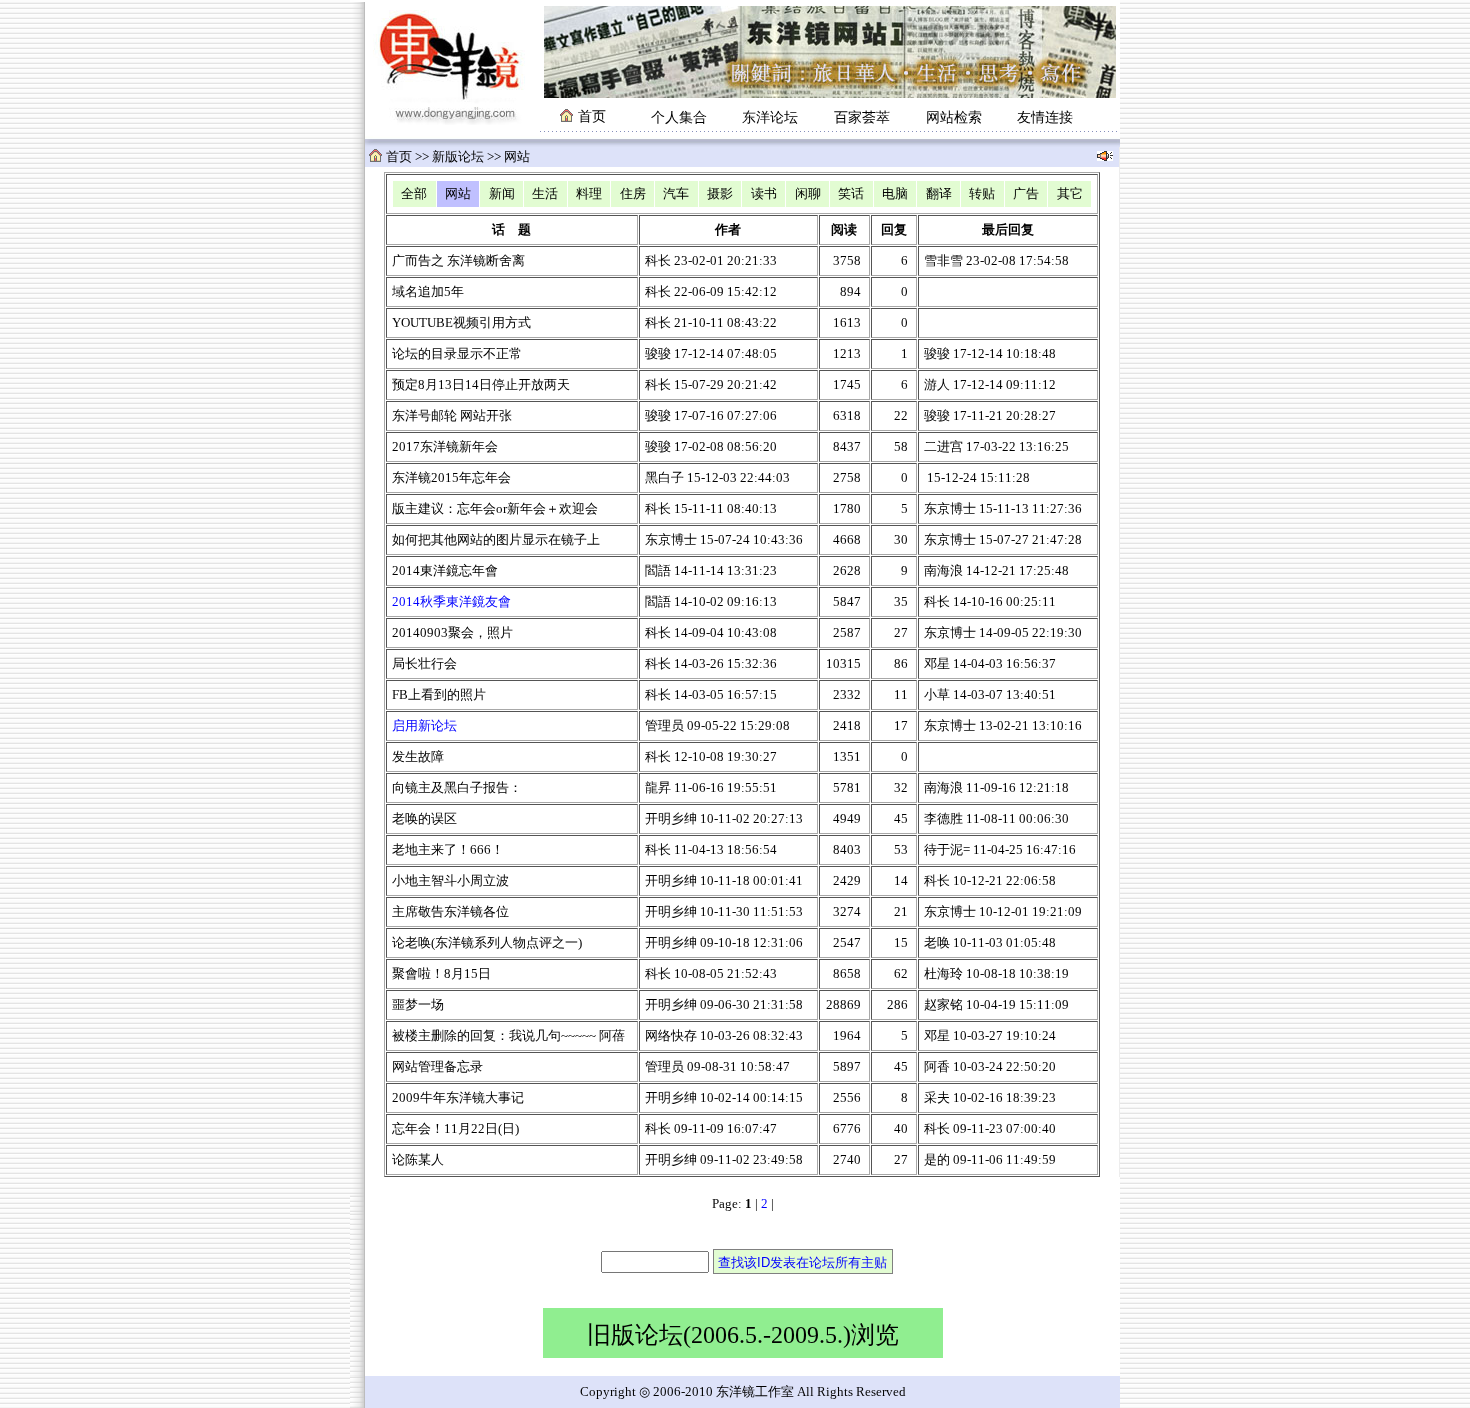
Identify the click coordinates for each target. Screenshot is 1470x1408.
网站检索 (954, 117)
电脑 (895, 194)
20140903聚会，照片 (452, 633)
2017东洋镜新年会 (445, 447)
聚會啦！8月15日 (441, 974)
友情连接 (1045, 117)
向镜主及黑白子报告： (457, 788)
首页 (399, 157)
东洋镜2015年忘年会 (451, 478)
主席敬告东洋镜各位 (450, 912)
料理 (589, 194)
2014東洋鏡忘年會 (445, 571)
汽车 (676, 194)
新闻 (502, 194)
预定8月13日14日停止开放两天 (481, 385)
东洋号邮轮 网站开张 (452, 416)
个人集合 (679, 117)
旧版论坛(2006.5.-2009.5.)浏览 (743, 1335)
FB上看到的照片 (439, 695)
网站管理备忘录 (437, 1067)
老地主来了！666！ (448, 850)
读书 (764, 194)
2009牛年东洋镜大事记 (458, 1098)
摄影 (720, 194)
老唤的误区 (424, 819)
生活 (545, 194)
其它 (1070, 194)
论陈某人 (418, 1160)
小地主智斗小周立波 (450, 881)
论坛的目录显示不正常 (457, 354)
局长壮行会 (424, 664)
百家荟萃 (862, 117)
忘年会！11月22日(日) (455, 1129)
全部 (414, 194)
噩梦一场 (418, 1005)
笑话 (851, 194)
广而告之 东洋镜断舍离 (458, 261)
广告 (1026, 194)
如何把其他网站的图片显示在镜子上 (496, 540)
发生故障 (418, 757)
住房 (633, 194)
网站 (458, 194)
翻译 (939, 194)
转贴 (982, 194)
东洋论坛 (770, 117)
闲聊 (808, 194)
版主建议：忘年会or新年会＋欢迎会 (495, 509)
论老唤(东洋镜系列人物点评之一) (487, 943)
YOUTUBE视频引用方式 (461, 323)
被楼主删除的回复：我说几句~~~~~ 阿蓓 (508, 1036)
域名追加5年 (428, 292)
